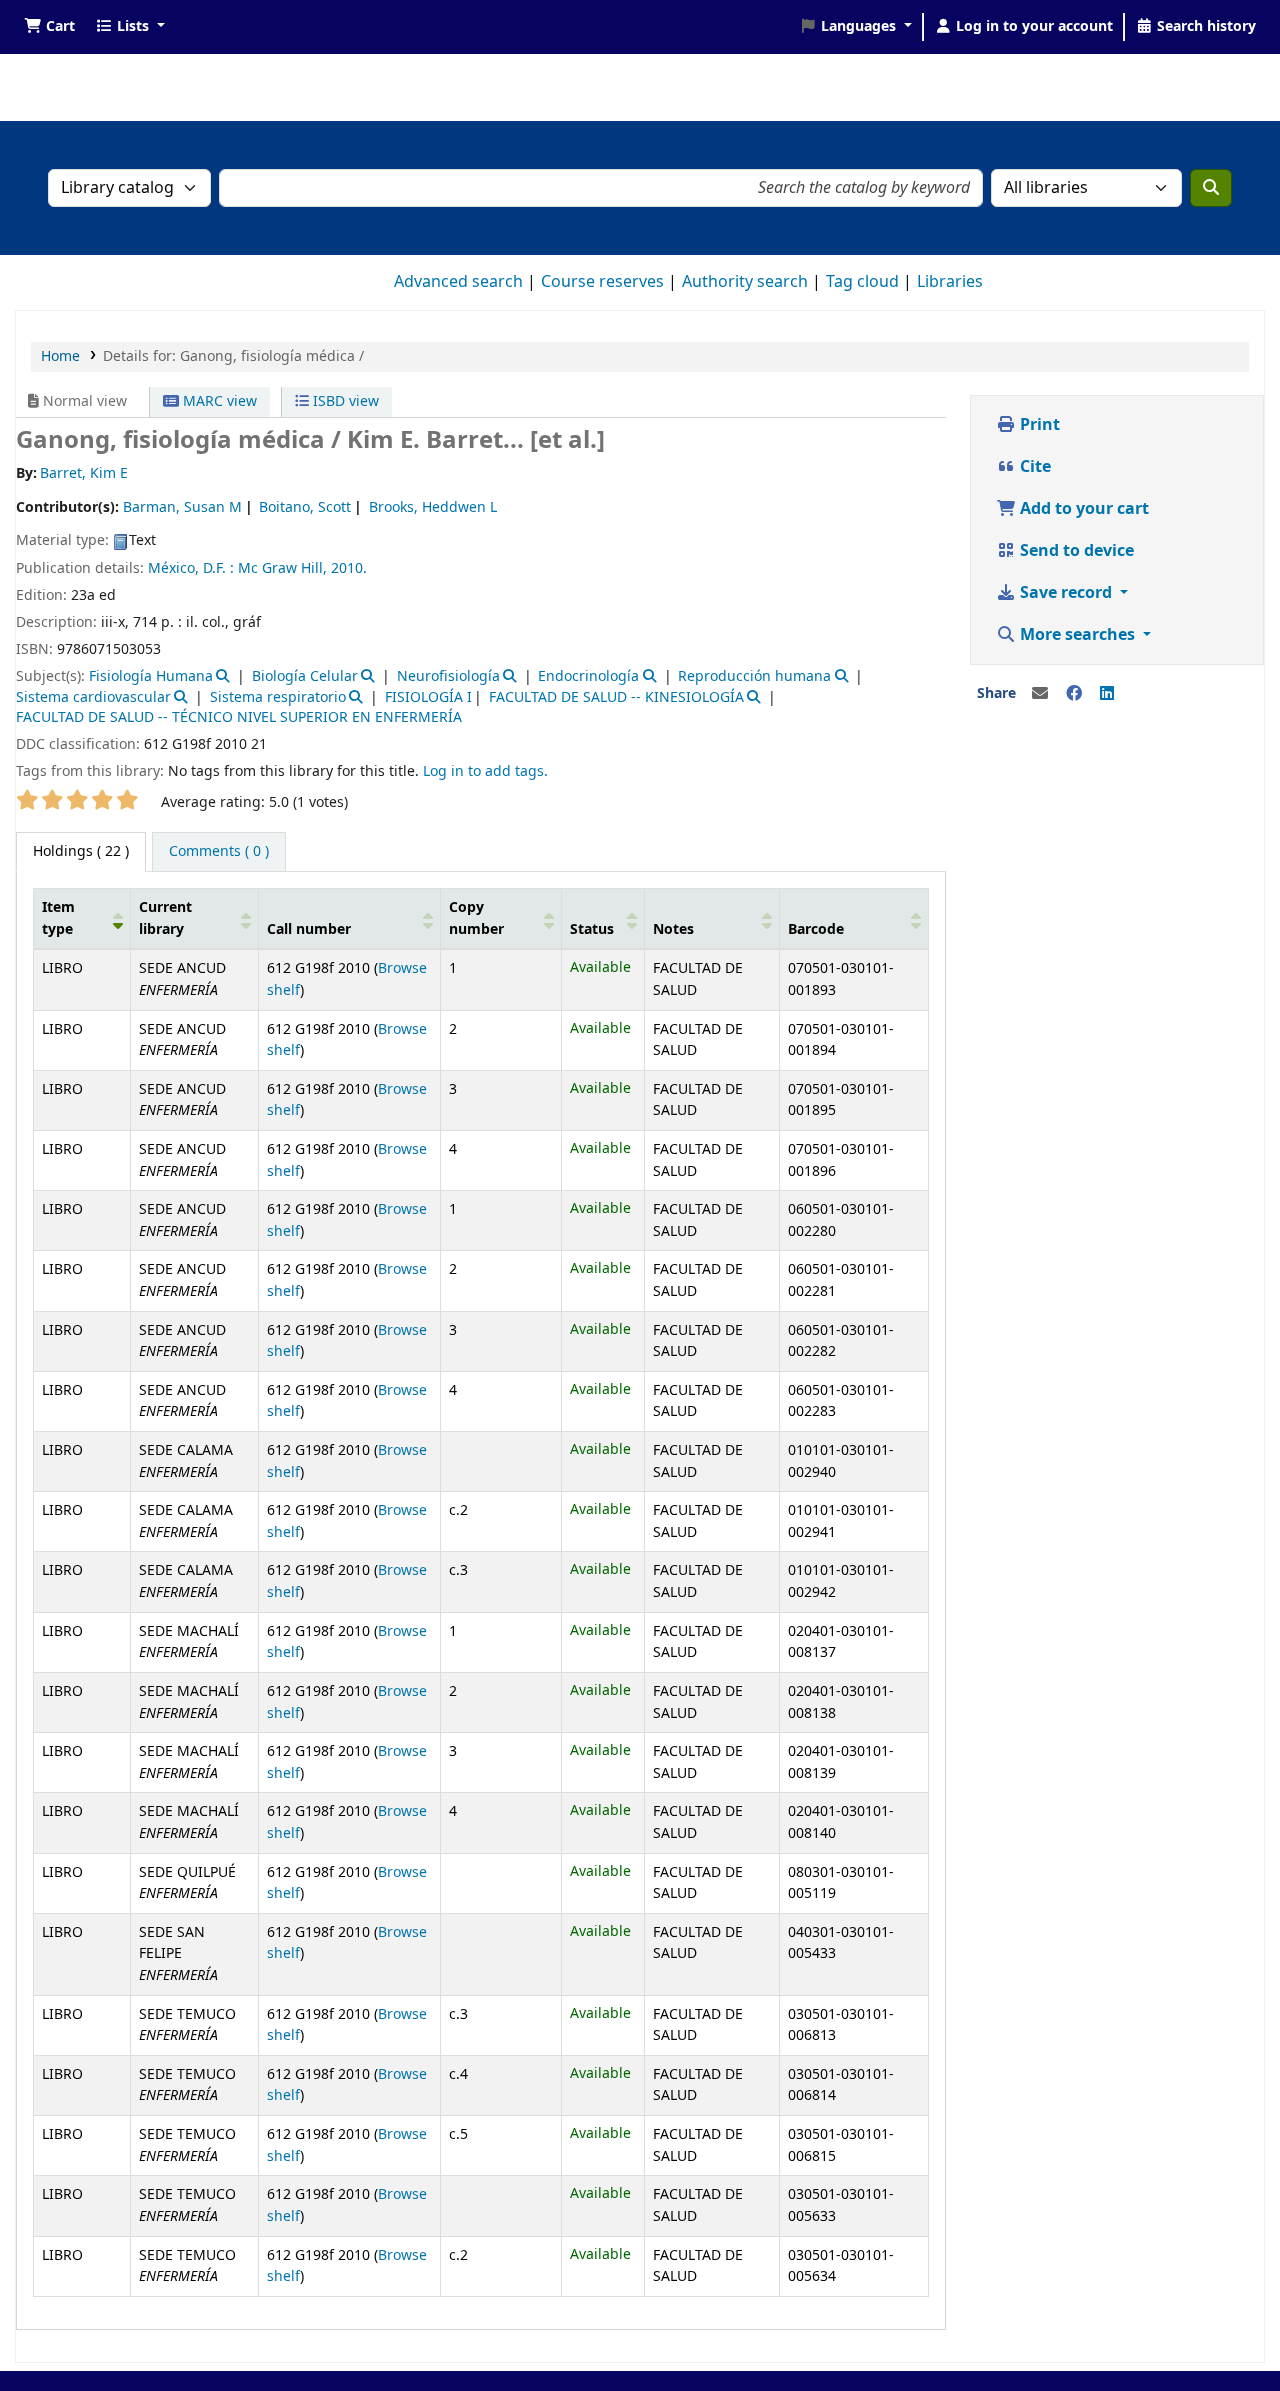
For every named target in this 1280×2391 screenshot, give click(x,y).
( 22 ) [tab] (81, 851)
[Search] (1211, 188)
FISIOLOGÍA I (428, 697)
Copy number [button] (476, 918)
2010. (349, 568)
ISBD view (344, 401)
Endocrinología (588, 676)
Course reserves (602, 282)
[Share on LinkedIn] (1107, 694)
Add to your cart (1082, 509)
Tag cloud (862, 282)
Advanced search (458, 282)
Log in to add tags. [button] (485, 771)
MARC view (218, 401)
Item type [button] (58, 918)
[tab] (219, 852)
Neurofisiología (448, 676)
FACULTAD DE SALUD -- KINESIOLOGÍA (616, 697)
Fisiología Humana (151, 676)
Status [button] (592, 929)
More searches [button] (1077, 635)
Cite (1033, 467)
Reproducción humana (754, 676)
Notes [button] (673, 929)
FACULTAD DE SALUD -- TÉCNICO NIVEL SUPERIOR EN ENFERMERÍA (239, 717)
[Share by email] (1040, 694)
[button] (49, 27)
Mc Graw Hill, (282, 568)
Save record (1066, 593)
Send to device (1075, 551)
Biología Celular (305, 676)
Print (1038, 425)
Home (60, 356)
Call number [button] (309, 929)
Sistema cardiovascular (93, 697)
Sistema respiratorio (278, 697)
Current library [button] (165, 918)
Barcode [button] (816, 929)
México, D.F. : (191, 568)
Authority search (745, 282)
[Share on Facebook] (1074, 694)
